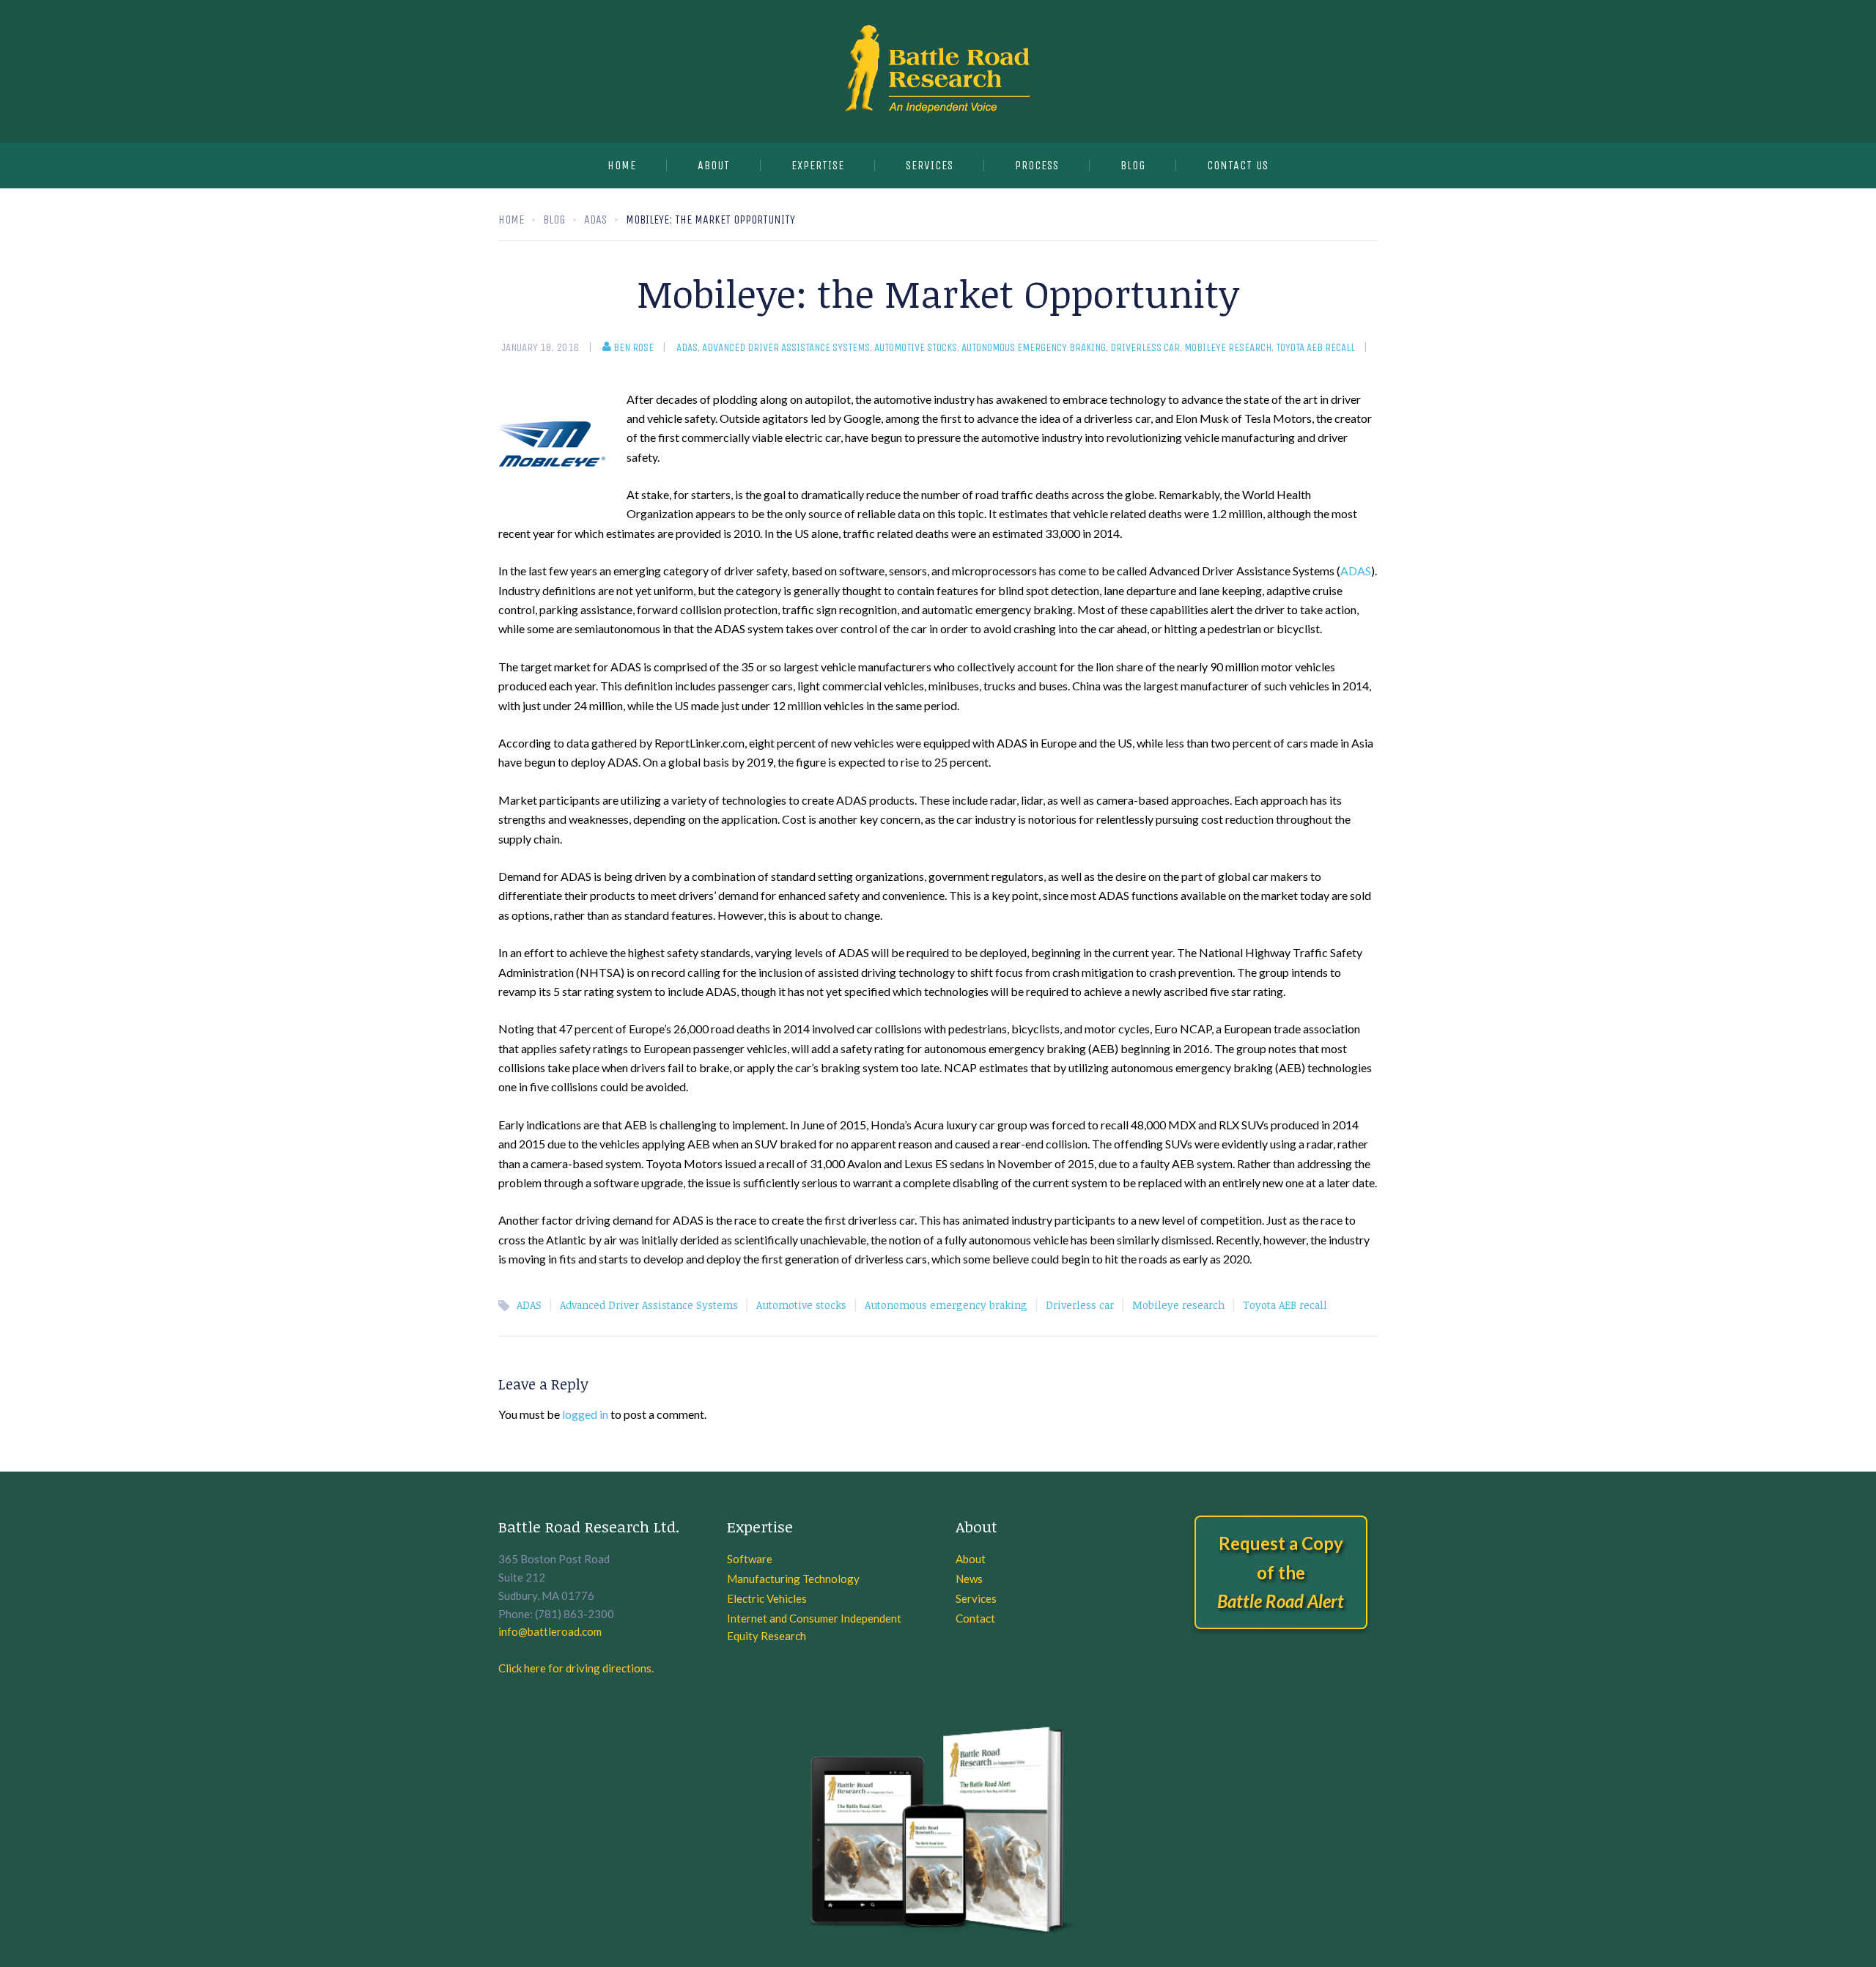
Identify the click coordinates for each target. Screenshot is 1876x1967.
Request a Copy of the (1281, 1572)
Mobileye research (1228, 347)
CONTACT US (1238, 165)
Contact (975, 1618)
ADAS (687, 347)
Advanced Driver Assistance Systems (786, 347)
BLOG (1133, 165)
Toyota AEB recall (1315, 347)
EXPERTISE (818, 165)
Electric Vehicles (767, 1598)
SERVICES (930, 165)
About (714, 165)
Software (750, 1559)
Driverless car (1080, 1305)
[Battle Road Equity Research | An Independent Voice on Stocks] (938, 71)
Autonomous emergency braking (1034, 347)
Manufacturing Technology (793, 1579)
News (969, 1579)
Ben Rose (634, 347)
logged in (585, 1414)
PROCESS (1037, 165)
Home (622, 165)
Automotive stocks (916, 347)
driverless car (1145, 347)
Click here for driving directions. (576, 1668)
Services (976, 1598)
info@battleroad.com (550, 1631)
